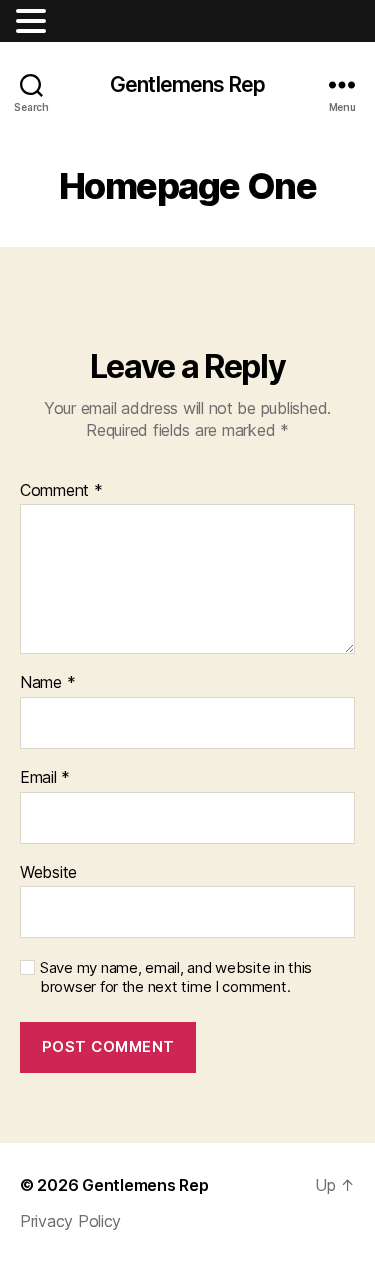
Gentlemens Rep (187, 84)
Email (45, 778)
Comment (61, 491)
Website (48, 873)
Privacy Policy (70, 1221)
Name (47, 683)
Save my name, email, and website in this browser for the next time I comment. (176, 977)
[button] (34, 21)
